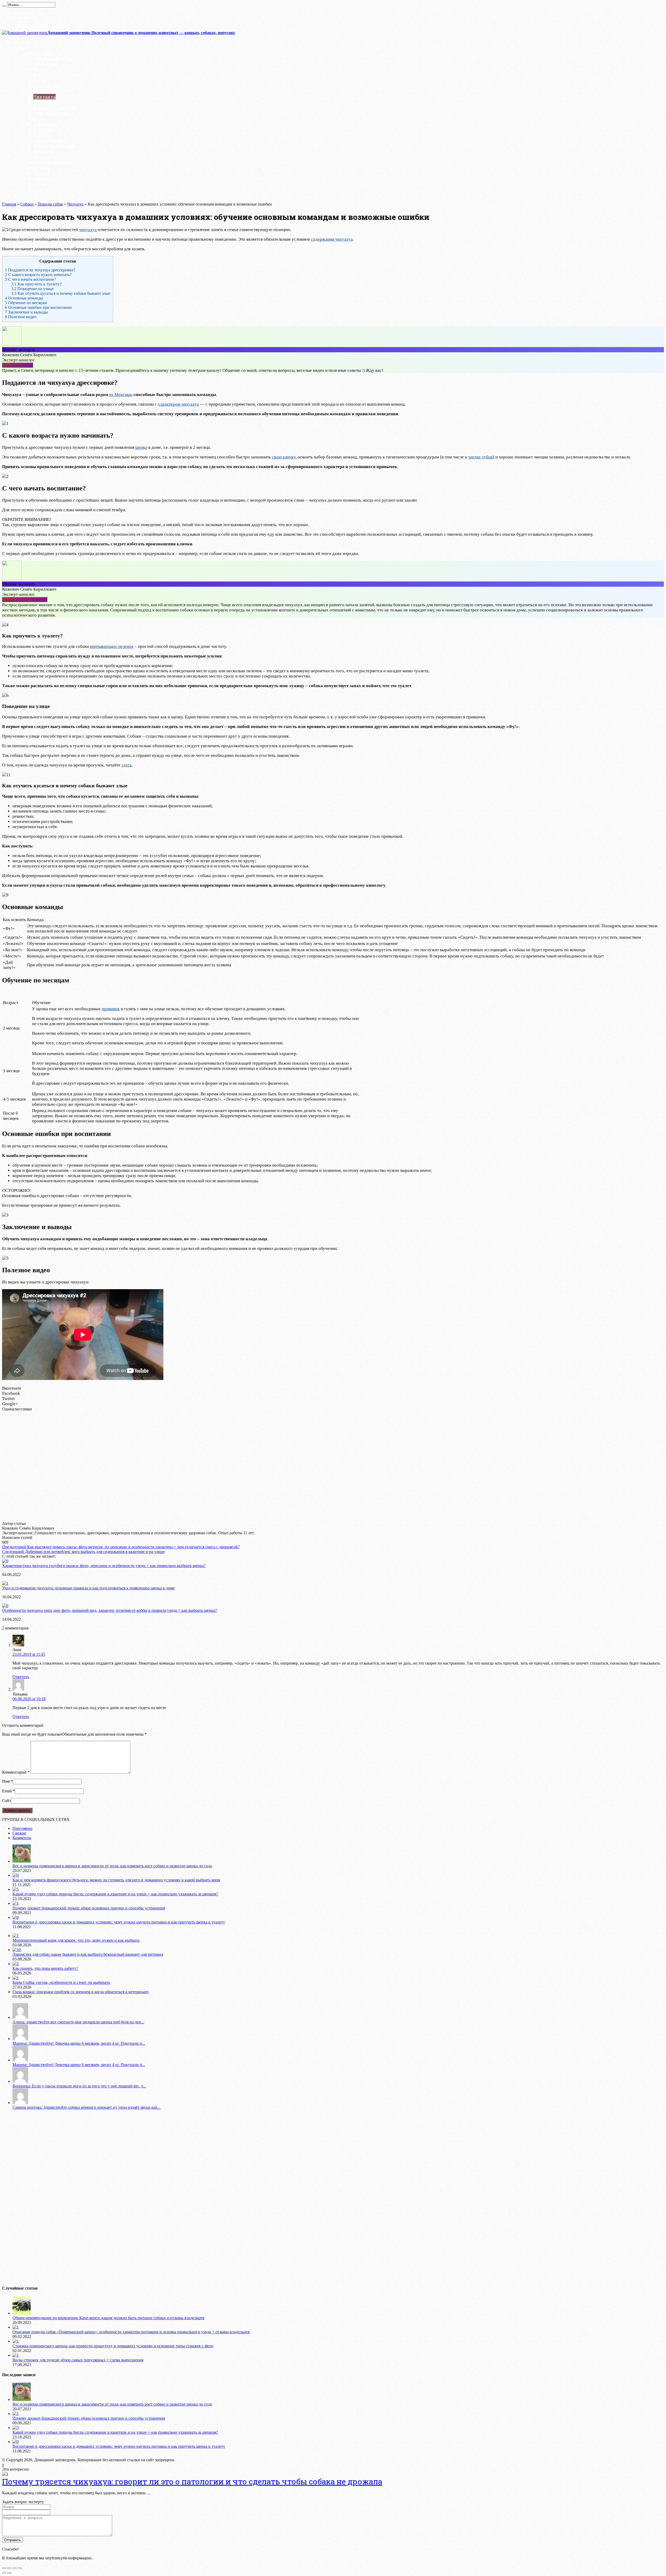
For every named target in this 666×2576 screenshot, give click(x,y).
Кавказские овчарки (56, 108)
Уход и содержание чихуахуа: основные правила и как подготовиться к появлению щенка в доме (88, 1588)
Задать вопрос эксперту (25, 600)
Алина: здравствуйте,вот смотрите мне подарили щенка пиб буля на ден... (78, 2022)
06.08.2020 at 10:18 (29, 1699)
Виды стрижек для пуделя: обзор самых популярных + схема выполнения (78, 2360)
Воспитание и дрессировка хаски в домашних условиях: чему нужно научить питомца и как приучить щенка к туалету (119, 1922)
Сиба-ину (44, 179)
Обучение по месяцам (26, 303)
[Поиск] (4, 6)
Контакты (21, 17)
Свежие (19, 1833)
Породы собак (38, 53)
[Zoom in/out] (20, 2568)
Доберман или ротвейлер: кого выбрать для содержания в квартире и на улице (83, 1552)
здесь (127, 765)
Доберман (44, 129)
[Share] (9, 2568)
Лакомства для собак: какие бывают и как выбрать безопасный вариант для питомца (88, 1954)
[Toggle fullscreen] (15, 2568)
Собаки (20, 47)
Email (7, 1791)
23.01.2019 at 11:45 (29, 1654)
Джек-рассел (47, 86)
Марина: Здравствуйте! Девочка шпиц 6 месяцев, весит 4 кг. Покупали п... (79, 2043)
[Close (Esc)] (4, 2568)
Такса (39, 119)
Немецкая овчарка (54, 113)
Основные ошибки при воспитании (38, 307)
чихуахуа (88, 230)
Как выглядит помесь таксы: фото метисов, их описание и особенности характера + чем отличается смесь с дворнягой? (121, 1547)
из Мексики (120, 395)
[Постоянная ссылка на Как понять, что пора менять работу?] (16, 1964)
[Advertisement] (109, 1466)
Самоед (41, 173)
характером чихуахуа (178, 404)
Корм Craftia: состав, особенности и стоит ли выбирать (61, 1982)
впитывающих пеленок (112, 646)
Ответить (21, 1677)
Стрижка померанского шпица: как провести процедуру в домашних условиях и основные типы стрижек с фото (113, 2346)
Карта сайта (22, 13)
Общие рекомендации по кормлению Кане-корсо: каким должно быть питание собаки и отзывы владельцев (108, 2318)
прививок (111, 1009)
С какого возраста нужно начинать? (38, 275)
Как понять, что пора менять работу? (45, 1968)
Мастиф (42, 157)
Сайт (7, 1801)
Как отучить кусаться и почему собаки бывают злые (61, 293)
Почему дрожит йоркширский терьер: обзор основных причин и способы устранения (89, 1908)
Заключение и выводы (26, 312)
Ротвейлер (45, 91)
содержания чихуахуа (332, 239)
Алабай (41, 135)
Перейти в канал (18, 365)
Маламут (44, 151)
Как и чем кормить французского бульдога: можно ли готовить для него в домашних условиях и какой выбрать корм (116, 1880)
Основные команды (24, 298)
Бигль (40, 80)
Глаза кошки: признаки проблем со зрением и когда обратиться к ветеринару (81, 1992)
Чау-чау (42, 190)
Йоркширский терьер (57, 58)
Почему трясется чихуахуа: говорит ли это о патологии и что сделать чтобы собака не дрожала (192, 2481)
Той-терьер (45, 124)
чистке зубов (480, 457)
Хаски (40, 184)
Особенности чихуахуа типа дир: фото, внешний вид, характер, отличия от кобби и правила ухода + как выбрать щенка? (110, 1610)
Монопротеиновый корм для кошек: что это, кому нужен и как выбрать (76, 1940)
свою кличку (284, 457)
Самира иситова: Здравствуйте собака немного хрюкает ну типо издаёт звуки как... (87, 2107)
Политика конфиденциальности (40, 25)
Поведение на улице (32, 289)
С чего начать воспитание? (30, 279)
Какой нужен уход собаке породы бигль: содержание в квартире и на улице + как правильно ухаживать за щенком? (115, 1894)
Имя (6, 1781)
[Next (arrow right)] (9, 2573)
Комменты (22, 1838)
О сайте (19, 21)
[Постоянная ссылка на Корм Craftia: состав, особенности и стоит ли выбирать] (16, 1978)
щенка (141, 447)
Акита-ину (45, 102)
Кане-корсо (46, 64)
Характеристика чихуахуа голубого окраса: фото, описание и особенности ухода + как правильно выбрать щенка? (104, 1566)
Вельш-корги (48, 140)
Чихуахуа (44, 97)
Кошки (20, 195)
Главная (21, 42)
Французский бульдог (58, 75)
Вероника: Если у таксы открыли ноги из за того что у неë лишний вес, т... (79, 2086)
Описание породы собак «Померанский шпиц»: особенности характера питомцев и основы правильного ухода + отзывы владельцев (131, 2332)
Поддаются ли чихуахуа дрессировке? (40, 270)
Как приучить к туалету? (36, 284)
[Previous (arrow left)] (4, 2573)
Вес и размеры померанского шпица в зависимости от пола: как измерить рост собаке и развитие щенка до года (112, 1866)
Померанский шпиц (55, 162)
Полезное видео (21, 317)
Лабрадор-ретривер (55, 146)
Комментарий (16, 1772)
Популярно (22, 1828)
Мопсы (41, 69)
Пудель (42, 168)
